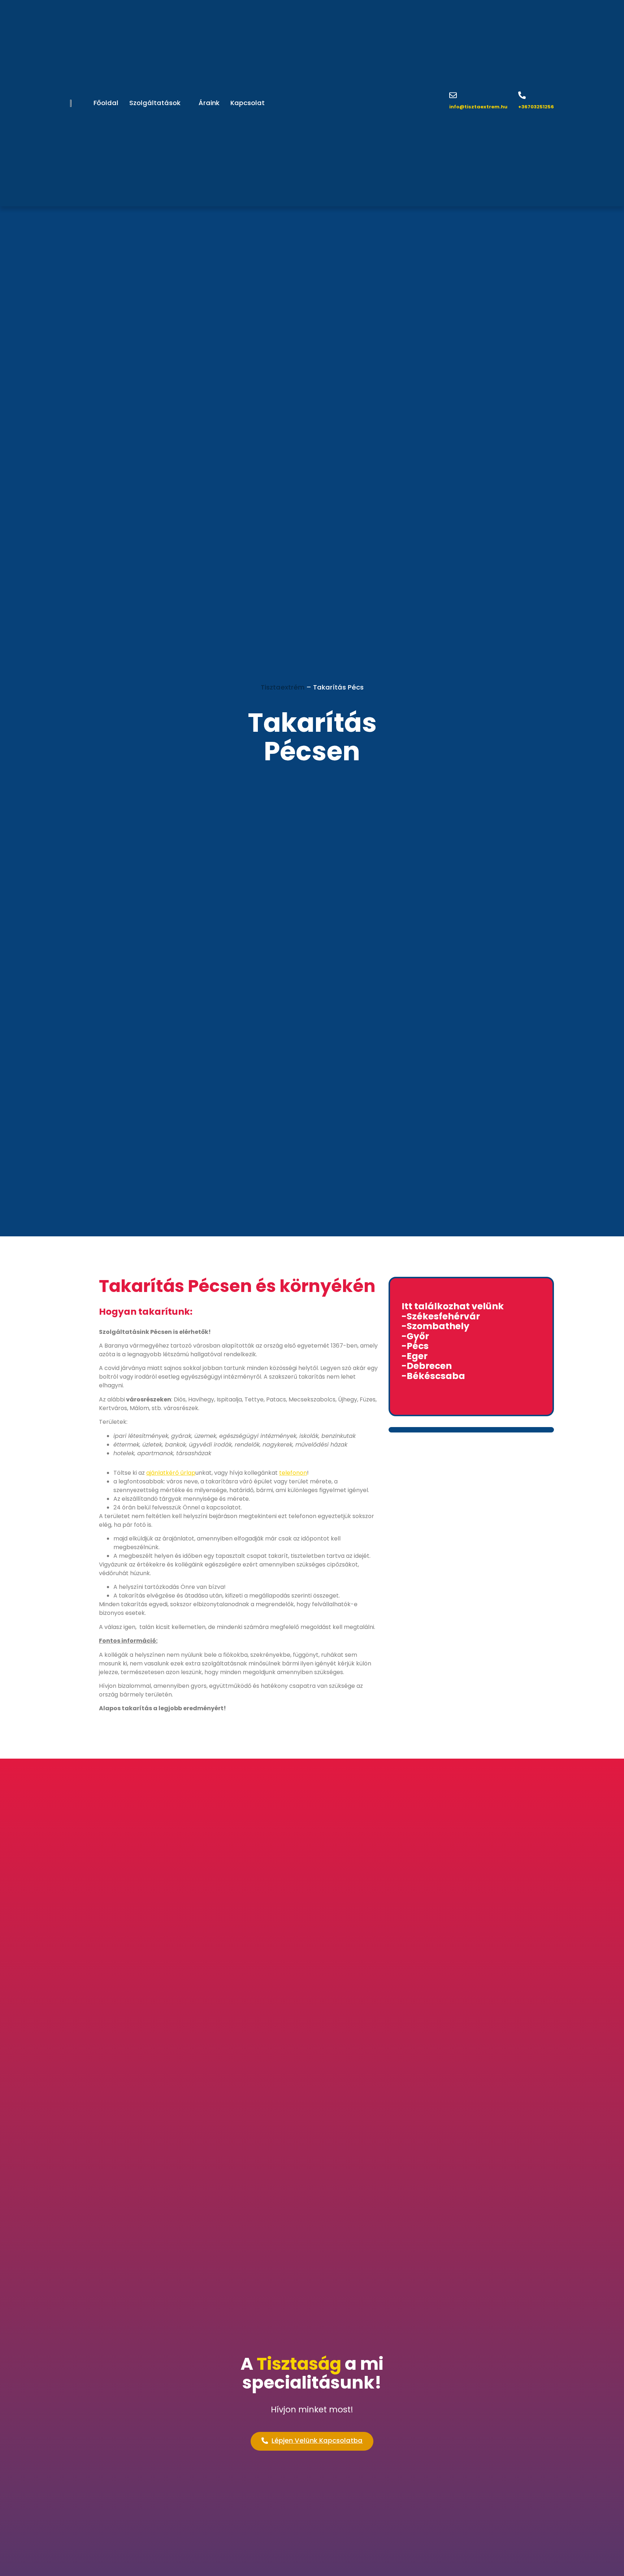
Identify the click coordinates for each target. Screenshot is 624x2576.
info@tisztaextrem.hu (478, 107)
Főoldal (106, 103)
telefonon (293, 1473)
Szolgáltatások (155, 103)
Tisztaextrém (283, 687)
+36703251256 (536, 107)
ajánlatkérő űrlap (171, 1473)
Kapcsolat (248, 103)
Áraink (209, 103)
